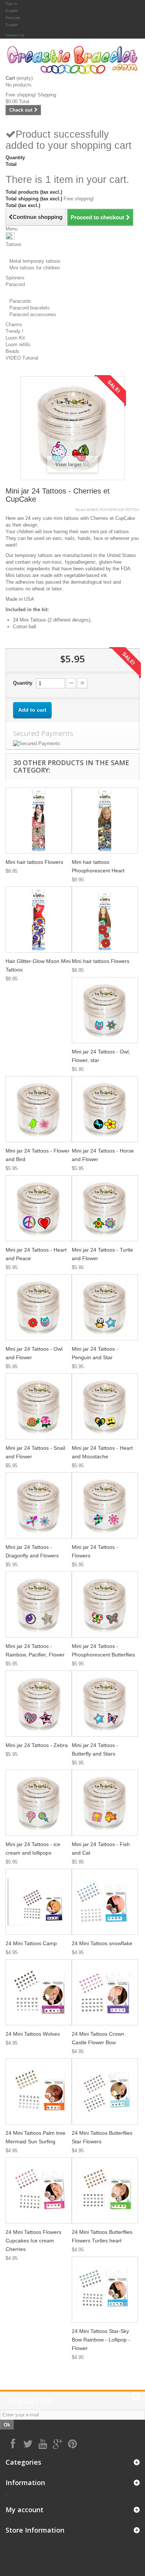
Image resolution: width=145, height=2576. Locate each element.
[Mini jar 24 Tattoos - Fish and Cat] (105, 1803)
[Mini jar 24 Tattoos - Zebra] (39, 1704)
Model (81, 510)
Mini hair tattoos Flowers (34, 862)
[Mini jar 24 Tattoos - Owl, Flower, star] (105, 1010)
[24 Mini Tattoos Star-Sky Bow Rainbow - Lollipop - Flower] (105, 2290)
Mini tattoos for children (35, 268)
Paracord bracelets (30, 308)
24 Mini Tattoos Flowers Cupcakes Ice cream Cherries (33, 2241)
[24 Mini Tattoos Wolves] (39, 1992)
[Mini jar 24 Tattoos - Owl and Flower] (39, 1307)
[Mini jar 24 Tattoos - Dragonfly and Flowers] (39, 1505)
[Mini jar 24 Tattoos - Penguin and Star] (105, 1307)
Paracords (20, 301)
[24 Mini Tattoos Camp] (39, 1902)
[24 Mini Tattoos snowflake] (105, 1902)
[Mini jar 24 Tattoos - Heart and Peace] (39, 1208)
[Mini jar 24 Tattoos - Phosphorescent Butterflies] (105, 1605)
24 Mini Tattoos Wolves (33, 2034)
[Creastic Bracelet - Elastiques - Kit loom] (72, 60)
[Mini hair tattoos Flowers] (39, 820)
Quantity (23, 683)
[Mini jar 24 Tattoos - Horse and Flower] (105, 1109)
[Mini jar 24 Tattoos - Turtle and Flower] (105, 1208)
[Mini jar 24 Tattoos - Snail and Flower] (39, 1406)
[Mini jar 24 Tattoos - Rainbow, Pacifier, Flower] (39, 1605)
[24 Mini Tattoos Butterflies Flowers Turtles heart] (105, 2190)
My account (25, 2510)
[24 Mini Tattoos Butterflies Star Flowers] (105, 2091)
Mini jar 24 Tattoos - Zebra (37, 1745)
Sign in (12, 4)
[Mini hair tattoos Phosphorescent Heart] (105, 820)
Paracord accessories (33, 314)
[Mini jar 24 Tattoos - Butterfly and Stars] (105, 1704)
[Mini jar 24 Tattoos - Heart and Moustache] (105, 1406)
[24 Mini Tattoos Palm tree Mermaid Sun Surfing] (39, 2091)
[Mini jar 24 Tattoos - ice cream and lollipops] (39, 1803)
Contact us (15, 35)
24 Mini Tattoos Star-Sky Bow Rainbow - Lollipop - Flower (101, 2340)
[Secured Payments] (72, 744)
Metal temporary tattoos (35, 261)
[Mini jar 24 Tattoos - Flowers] (105, 1505)
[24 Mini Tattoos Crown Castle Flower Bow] (105, 1992)
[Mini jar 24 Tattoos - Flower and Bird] (39, 1109)
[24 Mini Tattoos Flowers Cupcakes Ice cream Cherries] (39, 2190)
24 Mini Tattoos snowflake (102, 1943)
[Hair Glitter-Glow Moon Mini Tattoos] (39, 920)
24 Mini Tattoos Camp (31, 1943)
